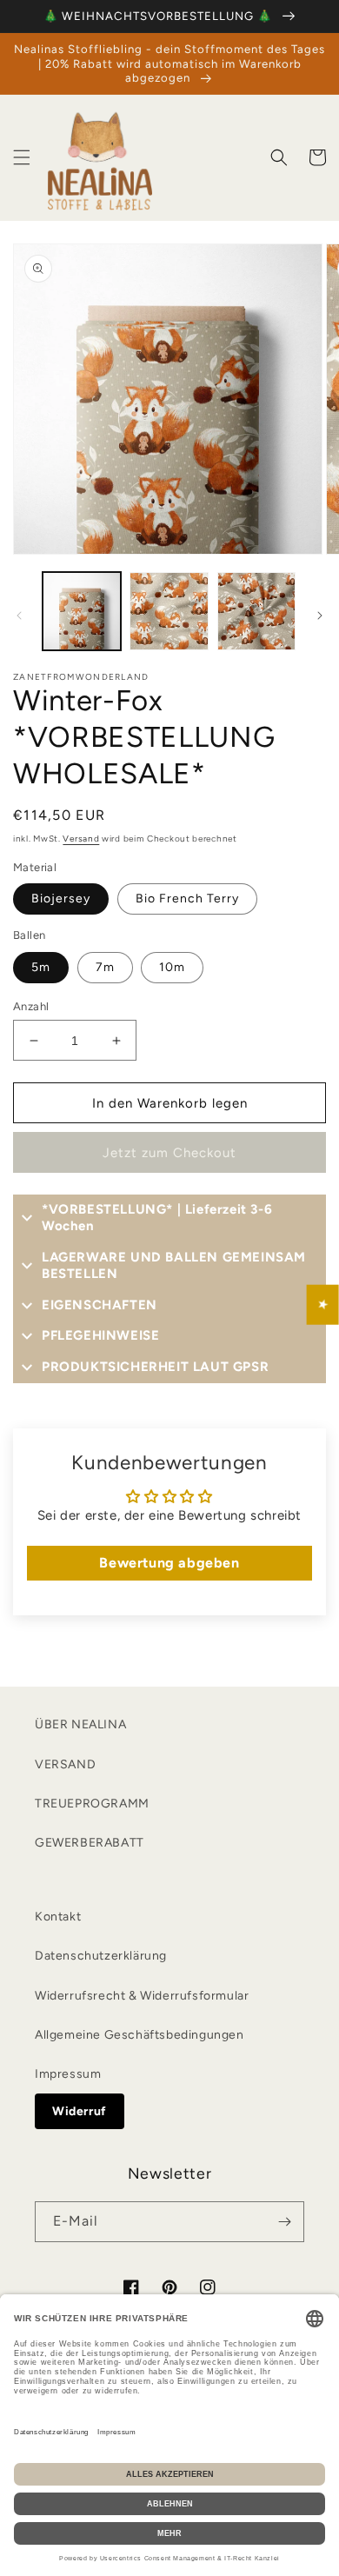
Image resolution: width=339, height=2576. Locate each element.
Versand (81, 839)
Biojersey (61, 899)
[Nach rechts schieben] (320, 616)
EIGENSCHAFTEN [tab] (100, 1305)
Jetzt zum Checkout (169, 1153)
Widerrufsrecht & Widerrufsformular (142, 1996)
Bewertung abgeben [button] (169, 1563)
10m (172, 967)
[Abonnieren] (284, 2222)
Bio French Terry (187, 899)
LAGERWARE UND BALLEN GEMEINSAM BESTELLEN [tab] (174, 1266)
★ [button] (323, 1304)
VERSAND (65, 1764)
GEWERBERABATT (90, 1843)
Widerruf (80, 2111)
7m (105, 967)
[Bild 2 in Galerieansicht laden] (169, 611)
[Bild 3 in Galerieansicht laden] (256, 611)
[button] (22, 157)
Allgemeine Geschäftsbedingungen (140, 2035)
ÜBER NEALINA (80, 1724)
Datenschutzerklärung (101, 1956)
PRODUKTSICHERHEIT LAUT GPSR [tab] (155, 1367)
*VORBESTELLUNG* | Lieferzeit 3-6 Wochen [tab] (157, 1218)
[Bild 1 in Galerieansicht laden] (82, 611)
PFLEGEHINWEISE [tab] (100, 1335)
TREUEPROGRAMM (92, 1804)
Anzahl (31, 1006)
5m (41, 967)
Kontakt (58, 1917)
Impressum (68, 2074)
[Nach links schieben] (19, 616)
